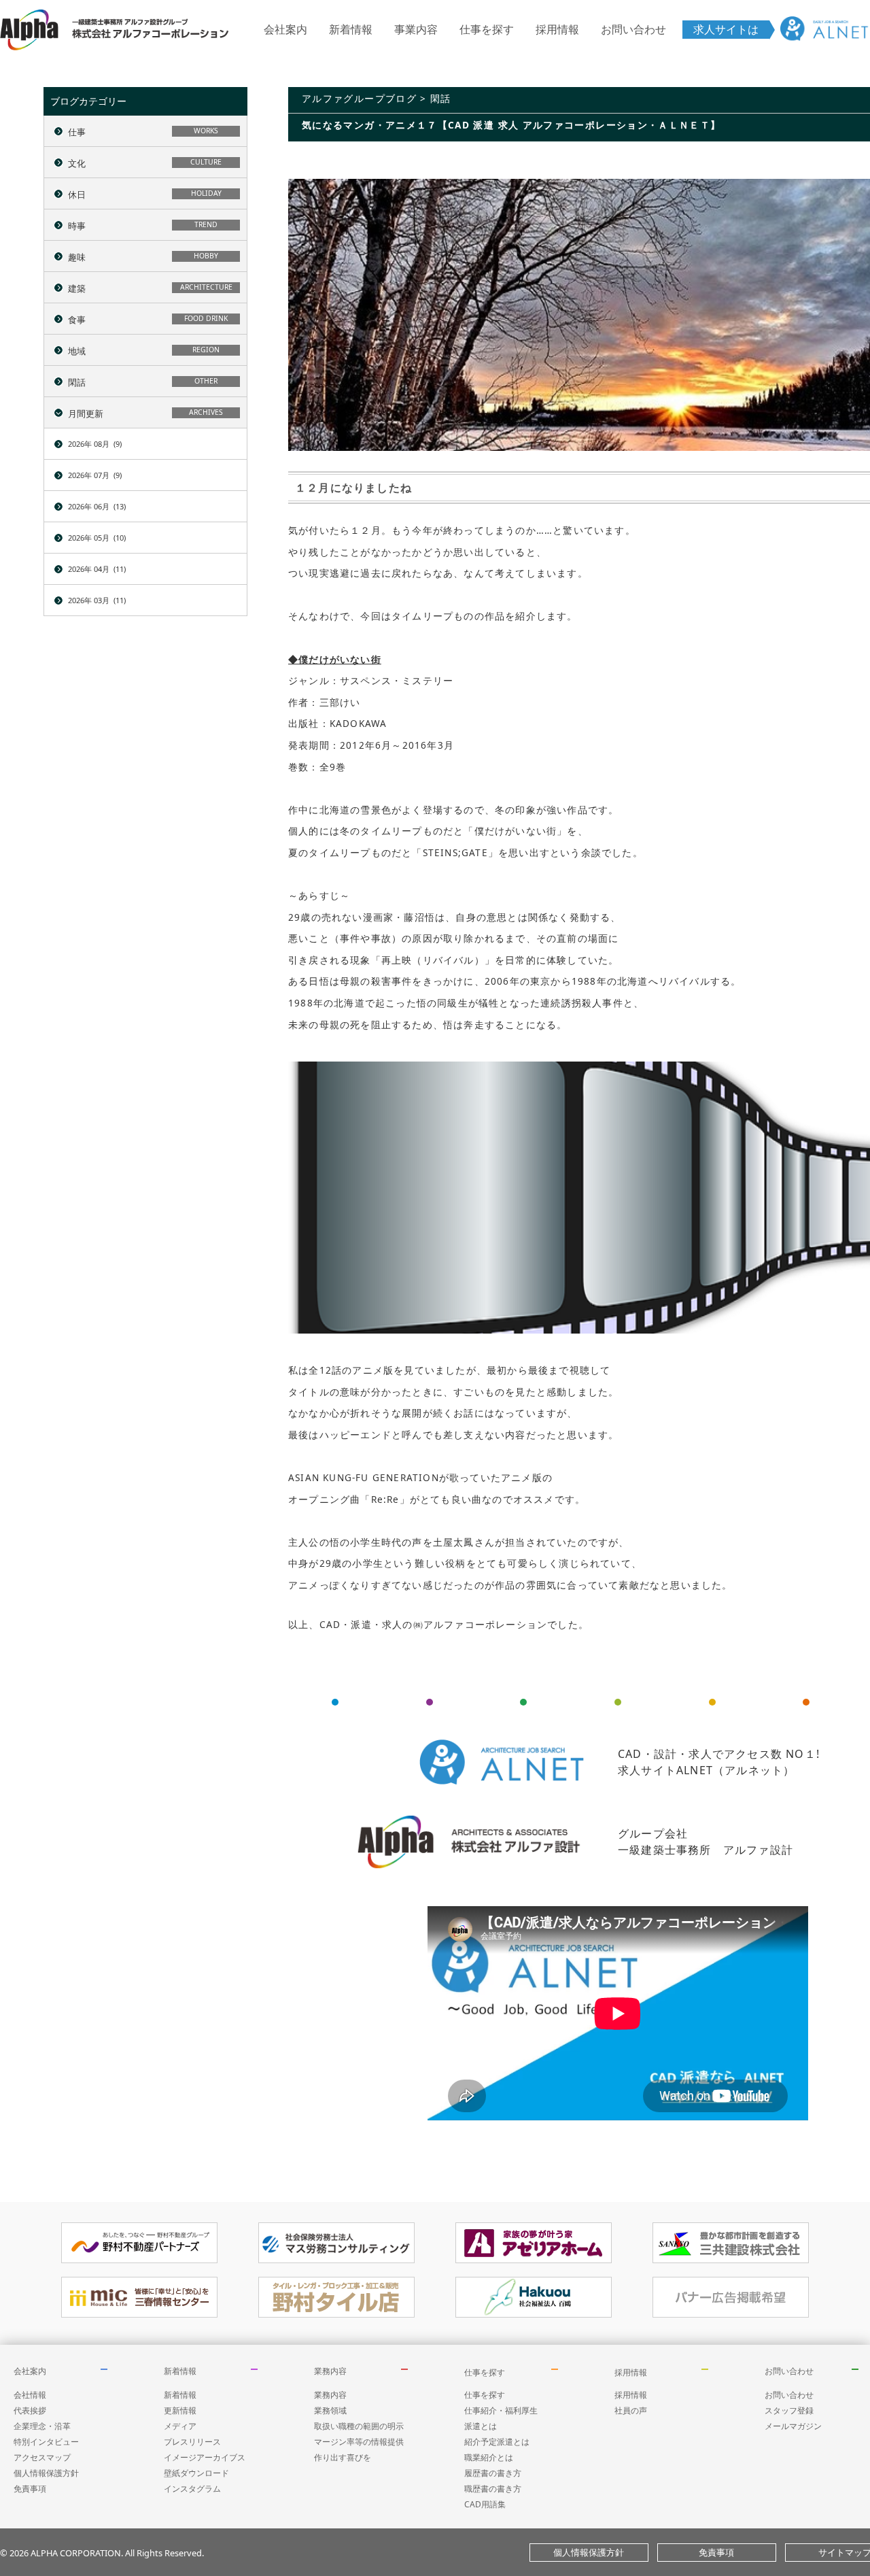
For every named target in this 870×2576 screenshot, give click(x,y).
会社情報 (30, 2395)
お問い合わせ (633, 29)
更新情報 (180, 2410)
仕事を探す (487, 29)
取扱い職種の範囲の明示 (359, 2426)
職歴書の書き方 (493, 2489)
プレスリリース (192, 2442)
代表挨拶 (30, 2410)
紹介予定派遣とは (497, 2442)
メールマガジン (793, 2426)
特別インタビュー (46, 2442)
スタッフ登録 (789, 2410)
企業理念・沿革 (42, 2426)
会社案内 (285, 29)
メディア (180, 2426)
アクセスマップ (42, 2457)
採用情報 (557, 29)
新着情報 (351, 29)
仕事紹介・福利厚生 (501, 2410)
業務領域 (330, 2410)
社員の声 (631, 2410)
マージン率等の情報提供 (359, 2442)
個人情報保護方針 (46, 2473)
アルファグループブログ (359, 98)
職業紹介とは (489, 2457)
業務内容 (330, 2371)
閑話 (441, 98)
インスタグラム (192, 2489)
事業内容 (416, 29)
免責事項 (30, 2489)
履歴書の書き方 (493, 2473)
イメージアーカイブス (205, 2457)
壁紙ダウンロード (196, 2473)
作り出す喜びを (343, 2457)
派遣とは (481, 2426)
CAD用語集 (485, 2504)
